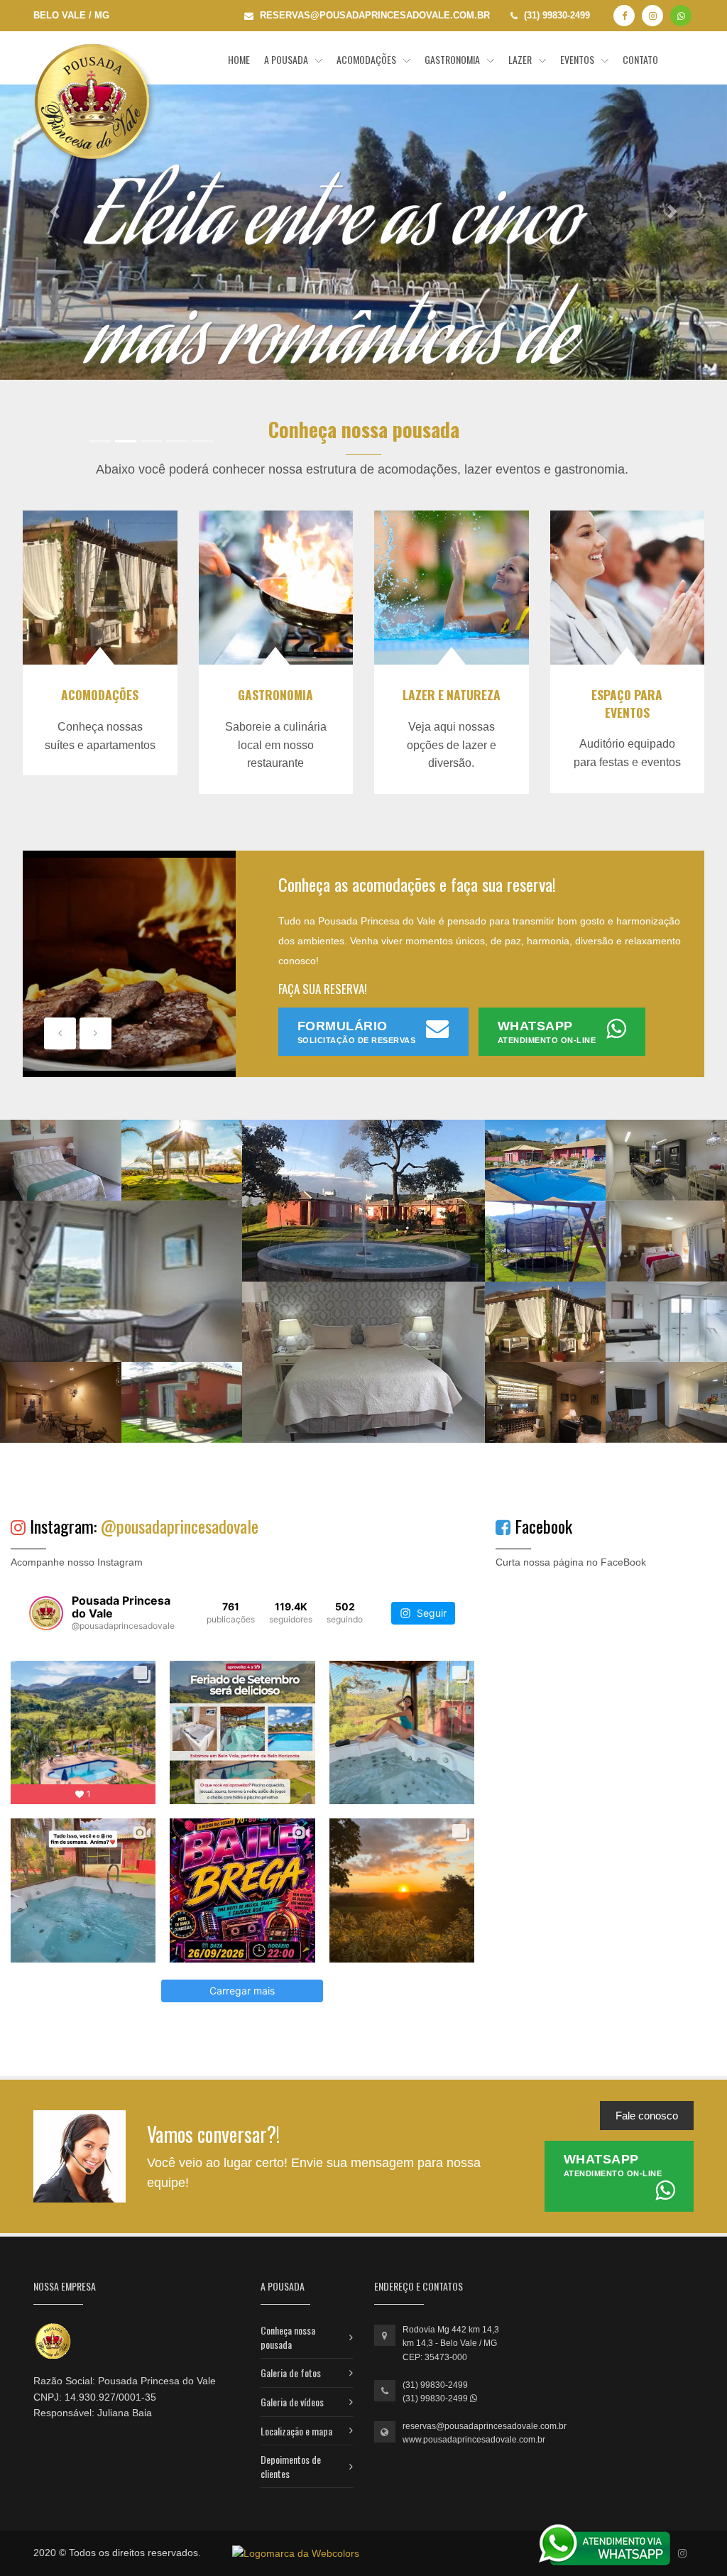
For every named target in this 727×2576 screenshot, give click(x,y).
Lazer (521, 59)
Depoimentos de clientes (291, 2466)
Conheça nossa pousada (288, 2337)
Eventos (578, 59)
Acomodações (367, 59)
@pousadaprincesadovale (180, 1526)
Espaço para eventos (627, 703)
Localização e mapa (296, 2431)
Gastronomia (453, 59)
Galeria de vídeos (292, 2402)
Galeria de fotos (291, 2373)
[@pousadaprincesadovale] (46, 1613)
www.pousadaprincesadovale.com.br (474, 2440)
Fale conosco (647, 2116)
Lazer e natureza (452, 694)
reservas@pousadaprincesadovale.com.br (485, 2426)
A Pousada (287, 59)
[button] (55, 211)
